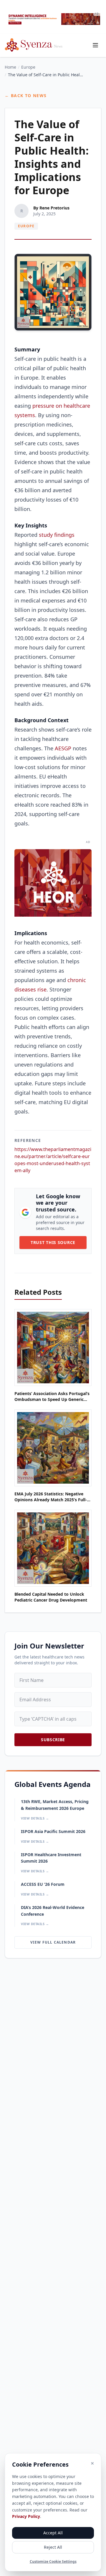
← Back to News (26, 95)
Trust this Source (53, 1242)
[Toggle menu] (95, 45)
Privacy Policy (26, 2516)
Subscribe (53, 1740)
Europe (28, 67)
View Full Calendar (53, 1942)
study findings (56, 535)
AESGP (63, 748)
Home (10, 67)
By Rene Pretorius (51, 208)
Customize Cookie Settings (53, 2562)
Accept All (53, 2533)
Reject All (53, 2547)
